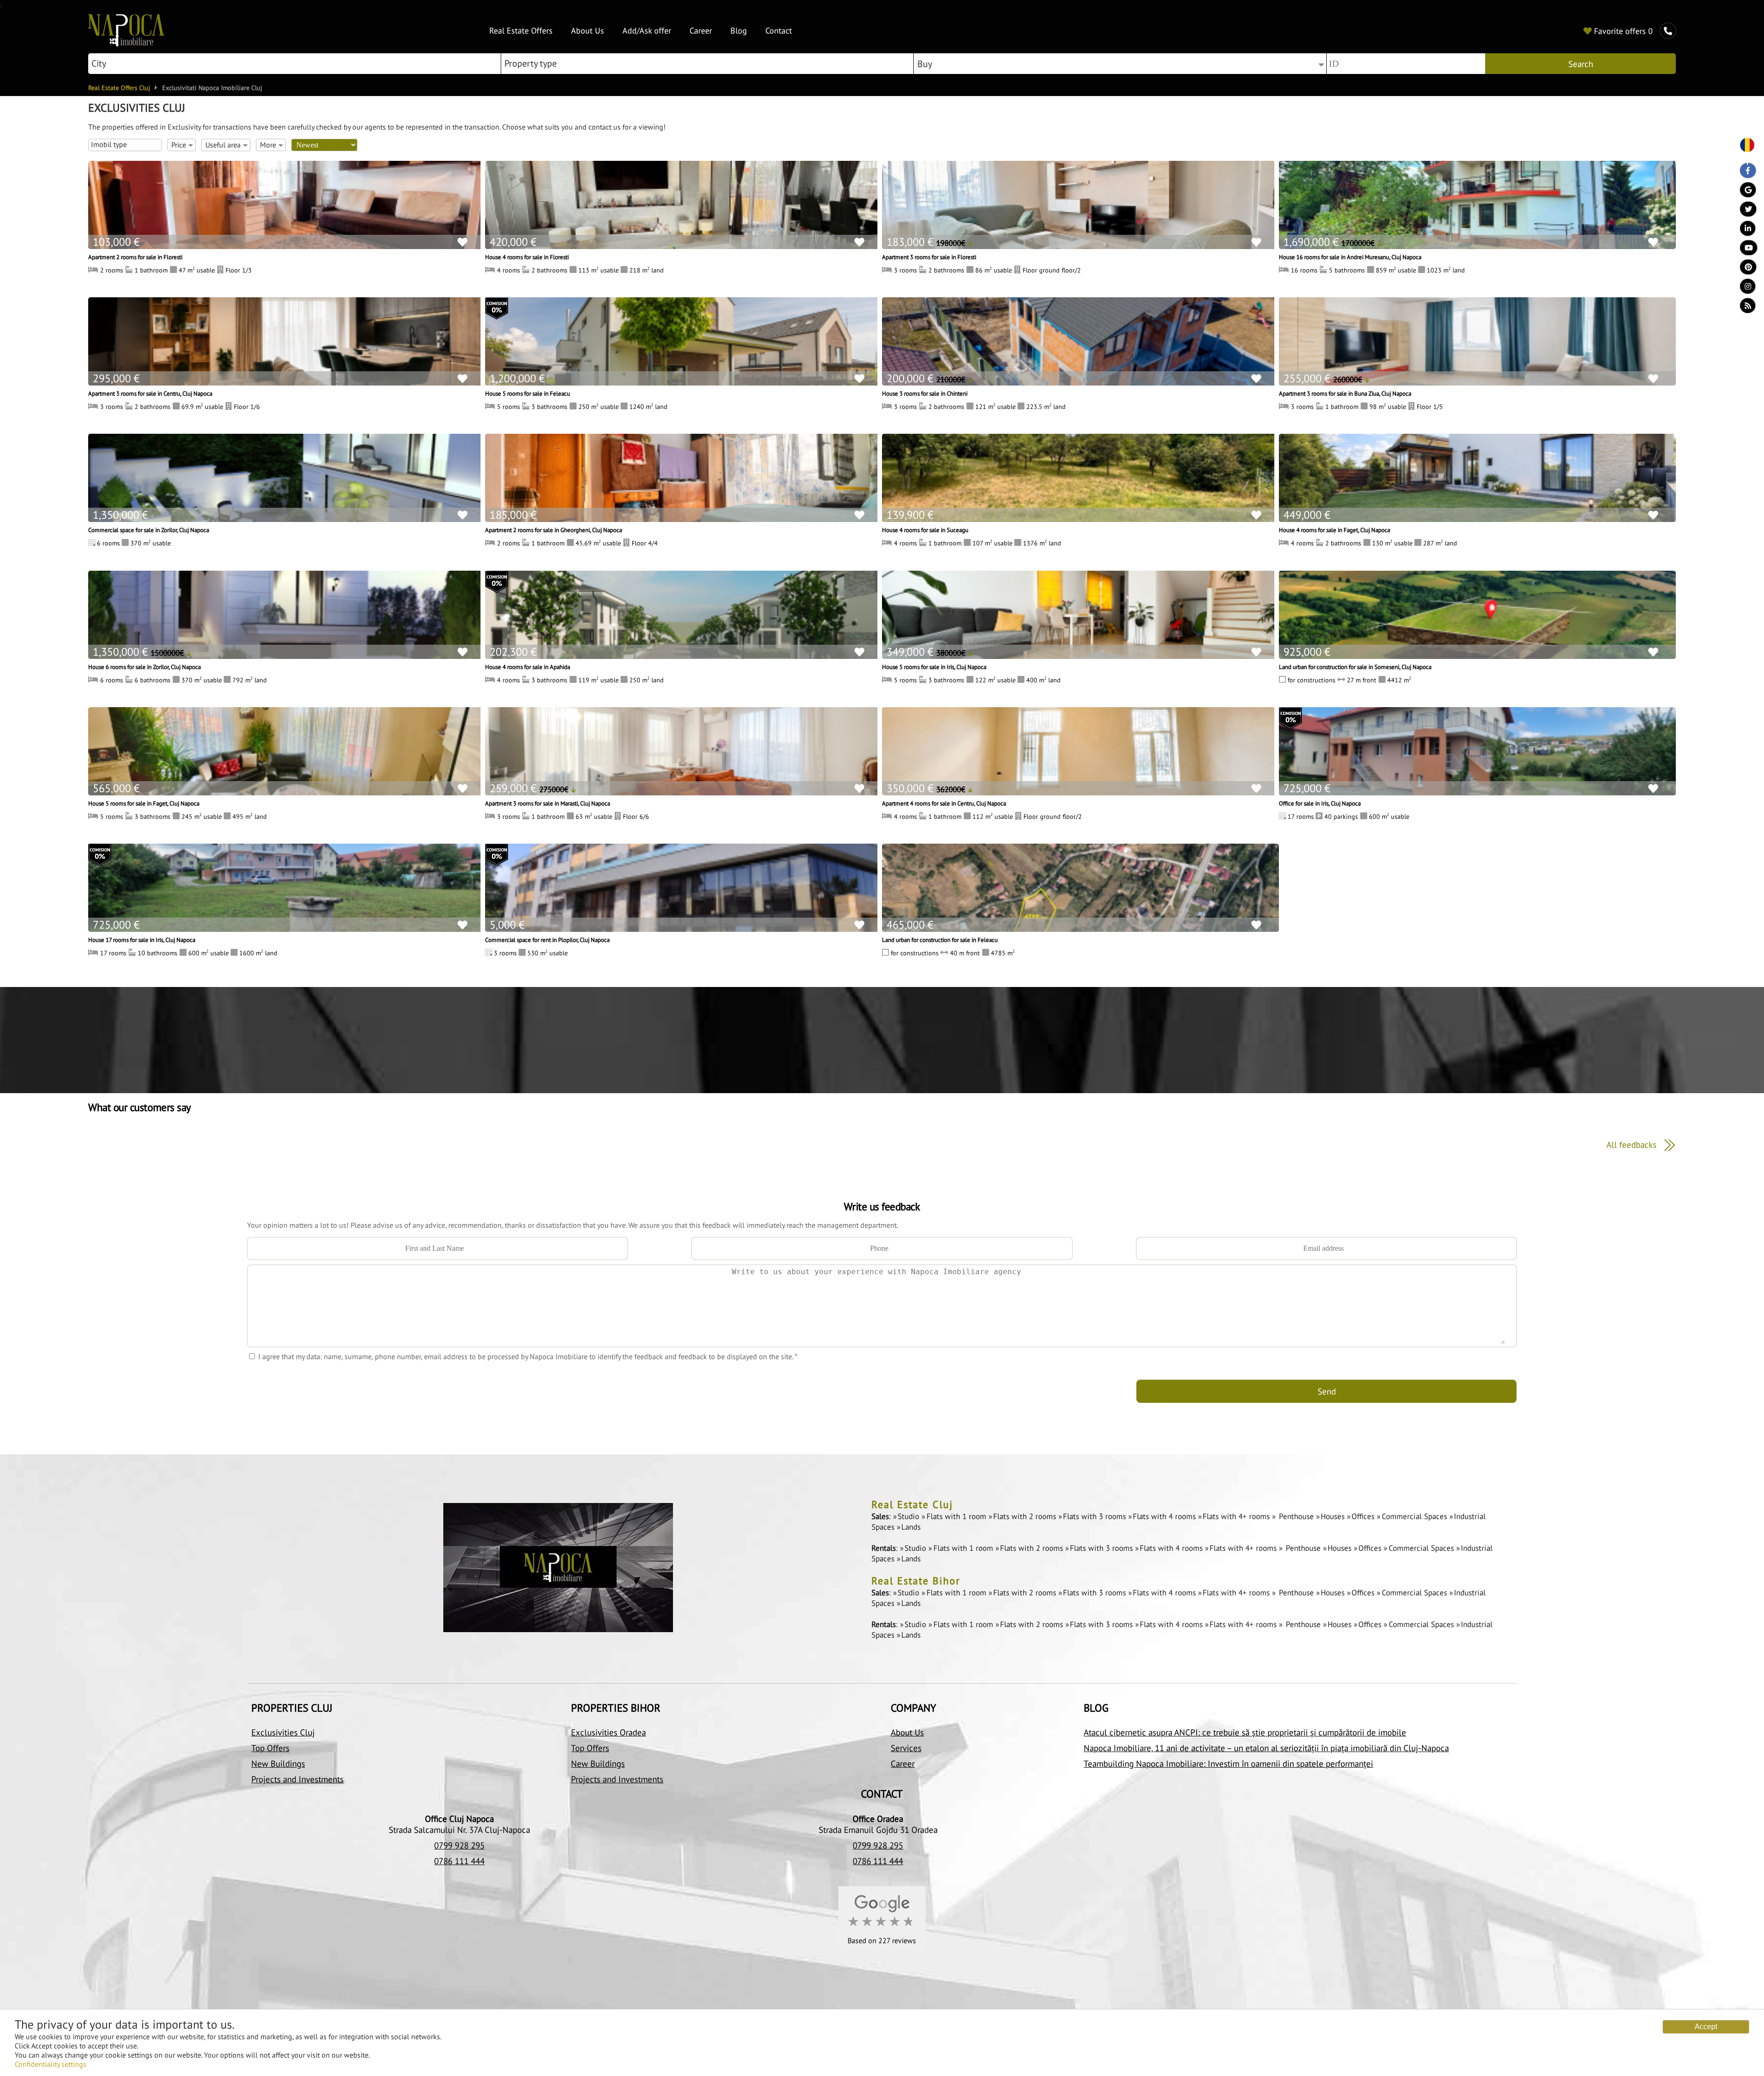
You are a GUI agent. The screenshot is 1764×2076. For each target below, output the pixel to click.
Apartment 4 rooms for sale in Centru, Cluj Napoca (944, 803)
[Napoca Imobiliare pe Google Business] (1744, 192)
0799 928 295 (459, 1845)
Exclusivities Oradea (608, 1732)
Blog (739, 31)
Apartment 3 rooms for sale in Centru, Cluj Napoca (150, 393)
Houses (1334, 1516)
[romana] (1744, 146)
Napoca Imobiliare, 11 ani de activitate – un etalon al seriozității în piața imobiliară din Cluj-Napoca (1266, 1748)
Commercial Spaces (1415, 1516)
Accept (1706, 2027)
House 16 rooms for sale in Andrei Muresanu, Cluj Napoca (1350, 257)
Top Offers (270, 1748)
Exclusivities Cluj (283, 1732)
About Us (588, 31)
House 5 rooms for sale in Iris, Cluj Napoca (934, 667)
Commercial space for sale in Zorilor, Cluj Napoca (149, 530)
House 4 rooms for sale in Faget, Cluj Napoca (1334, 530)
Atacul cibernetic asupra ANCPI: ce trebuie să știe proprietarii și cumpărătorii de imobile (1245, 1732)
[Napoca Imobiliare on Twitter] (1744, 211)
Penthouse (1296, 1516)
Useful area (223, 145)
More (268, 145)
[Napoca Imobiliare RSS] (1744, 308)
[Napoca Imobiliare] (126, 44)
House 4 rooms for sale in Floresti (527, 257)
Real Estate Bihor (916, 1581)
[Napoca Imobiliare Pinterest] (1744, 269)
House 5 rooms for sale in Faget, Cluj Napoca (144, 803)
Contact (779, 31)
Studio (910, 1516)
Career (701, 31)
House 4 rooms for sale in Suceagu (925, 530)
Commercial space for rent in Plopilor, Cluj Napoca (547, 940)
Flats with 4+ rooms (1237, 1516)
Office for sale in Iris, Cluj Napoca (1320, 803)
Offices (1364, 1516)
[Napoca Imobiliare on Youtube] (1744, 250)
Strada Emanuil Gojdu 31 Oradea (878, 1830)
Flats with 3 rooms (1096, 1516)
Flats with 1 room (957, 1516)
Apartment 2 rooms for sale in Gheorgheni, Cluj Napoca (554, 530)
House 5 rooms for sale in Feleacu (528, 393)
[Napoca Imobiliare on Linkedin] (1744, 231)
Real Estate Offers (521, 31)
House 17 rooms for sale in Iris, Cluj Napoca (142, 940)
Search (1581, 64)
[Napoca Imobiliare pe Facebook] (1744, 173)
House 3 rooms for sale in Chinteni (925, 393)
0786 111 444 (459, 1861)
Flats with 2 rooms (1026, 1516)
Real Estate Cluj (912, 1504)
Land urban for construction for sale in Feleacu (940, 940)
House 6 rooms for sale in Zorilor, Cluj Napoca (144, 667)
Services (906, 1748)
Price (179, 145)
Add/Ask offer (647, 31)
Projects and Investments (297, 1779)
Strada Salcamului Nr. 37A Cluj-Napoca (459, 1830)
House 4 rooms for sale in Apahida (528, 667)
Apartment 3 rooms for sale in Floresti (929, 257)
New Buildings (278, 1764)
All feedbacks (1633, 1144)
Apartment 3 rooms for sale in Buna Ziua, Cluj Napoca (1345, 393)
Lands (911, 1527)
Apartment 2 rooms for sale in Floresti (135, 257)
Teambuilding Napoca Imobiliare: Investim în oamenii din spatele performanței (1228, 1764)
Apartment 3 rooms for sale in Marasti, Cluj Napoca (548, 803)
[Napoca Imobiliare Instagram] (1744, 289)
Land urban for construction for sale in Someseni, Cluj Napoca (1355, 667)
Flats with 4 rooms (1165, 1516)
